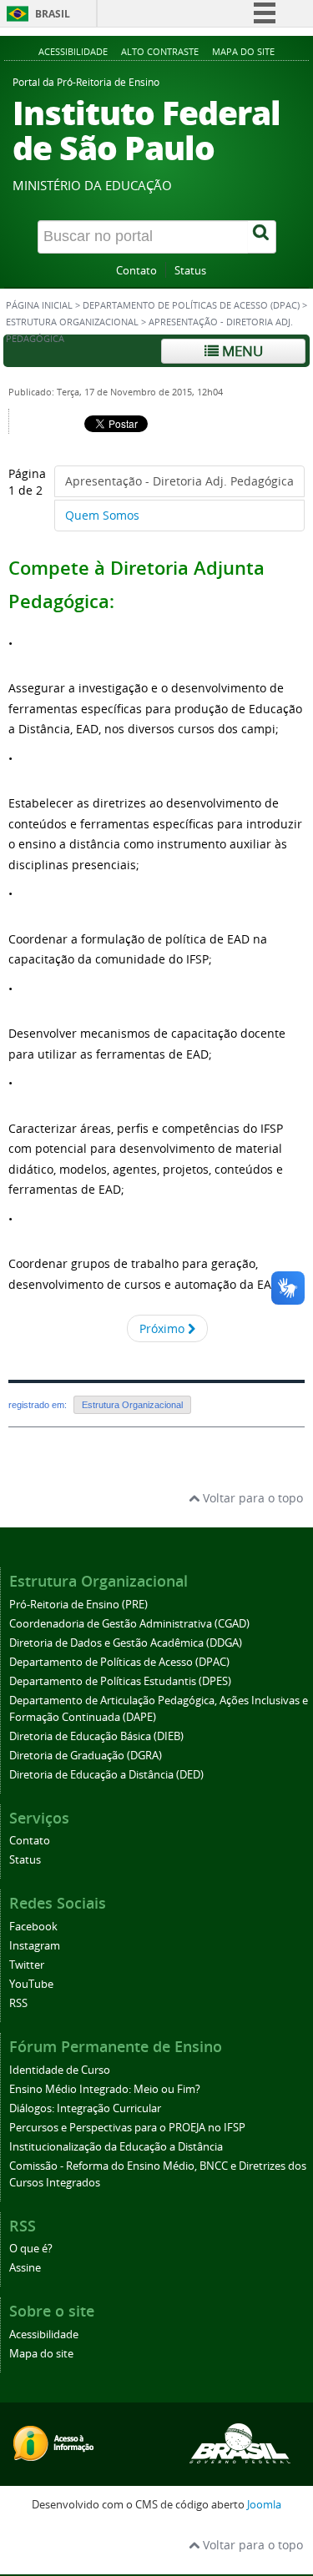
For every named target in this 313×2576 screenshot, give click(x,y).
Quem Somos (102, 515)
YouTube (31, 1984)
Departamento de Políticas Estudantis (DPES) (120, 1681)
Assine (25, 2268)
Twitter (27, 1965)
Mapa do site (243, 51)
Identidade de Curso (60, 2070)
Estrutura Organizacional (72, 322)
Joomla (264, 2505)
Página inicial (39, 305)
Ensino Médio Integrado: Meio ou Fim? (105, 2089)
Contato (136, 271)
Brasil (53, 14)
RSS (18, 2003)
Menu (241, 351)
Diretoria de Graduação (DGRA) (86, 1756)
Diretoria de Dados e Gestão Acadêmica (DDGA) (126, 1643)
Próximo (164, 1328)
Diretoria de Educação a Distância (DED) (106, 1775)
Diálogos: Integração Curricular (85, 2108)
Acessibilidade (73, 51)
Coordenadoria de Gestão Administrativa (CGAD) (129, 1624)
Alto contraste (160, 51)
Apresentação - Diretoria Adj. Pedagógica (179, 481)
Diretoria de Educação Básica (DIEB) (96, 1736)
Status (190, 271)
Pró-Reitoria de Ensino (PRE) (78, 1605)
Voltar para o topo (251, 1498)
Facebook (33, 1927)
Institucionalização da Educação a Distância (116, 2147)
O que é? (31, 2249)
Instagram (35, 1946)
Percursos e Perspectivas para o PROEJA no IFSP (127, 2128)
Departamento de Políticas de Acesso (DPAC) (191, 305)
